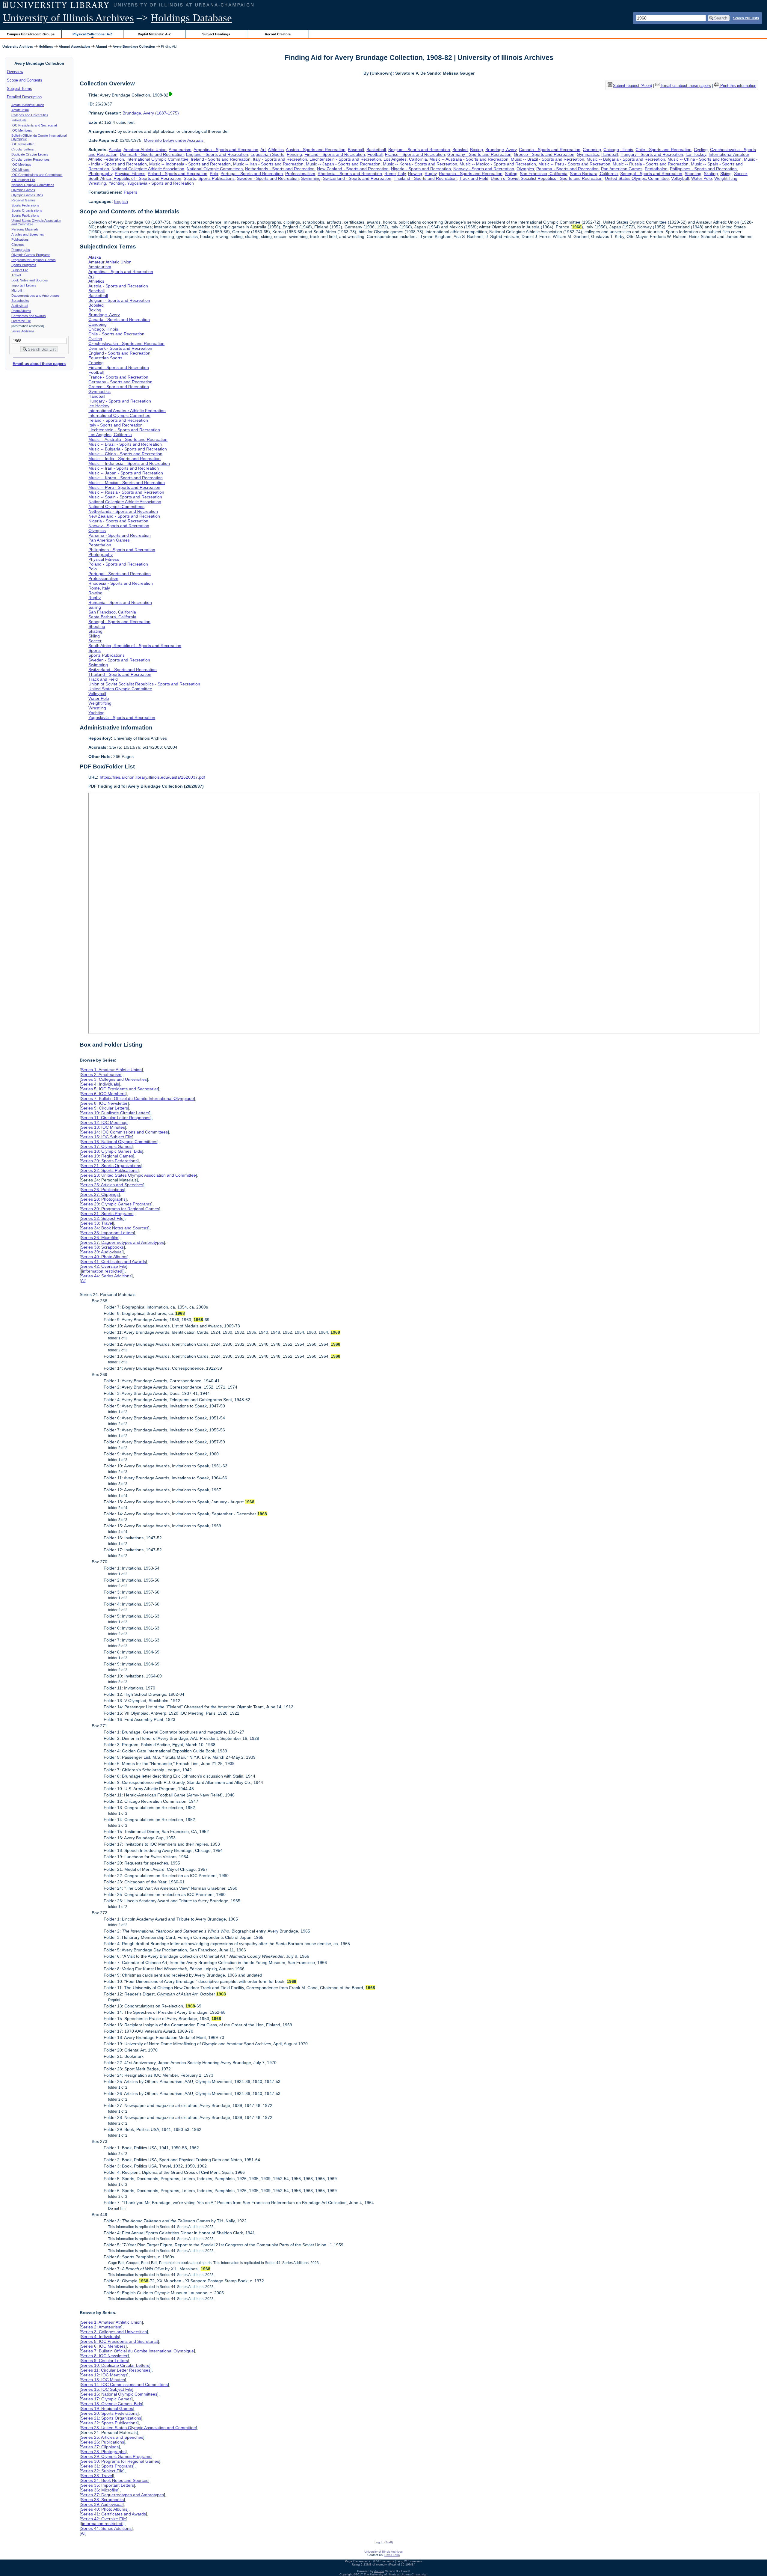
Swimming (311, 178)
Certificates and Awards (29, 316)
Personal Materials (25, 229)
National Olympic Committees (33, 185)
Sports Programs (24, 265)
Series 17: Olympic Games (106, 1146)
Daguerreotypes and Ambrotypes (36, 296)
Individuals (19, 120)
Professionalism (300, 174)
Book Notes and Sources (30, 280)
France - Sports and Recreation (415, 154)
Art (263, 150)
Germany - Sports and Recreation (479, 154)
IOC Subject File (23, 180)
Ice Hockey (696, 154)
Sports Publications (25, 215)
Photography (100, 174)
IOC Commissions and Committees (37, 175)
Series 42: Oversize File (104, 1266)
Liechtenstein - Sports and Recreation (345, 159)
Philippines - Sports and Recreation (703, 169)
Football (375, 154)
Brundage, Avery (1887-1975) (151, 113)
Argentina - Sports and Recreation (226, 150)
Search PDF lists (746, 18)
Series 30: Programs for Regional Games (120, 1209)
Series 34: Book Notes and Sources (115, 1228)
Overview (15, 72)
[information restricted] (102, 1271)
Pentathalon (656, 169)
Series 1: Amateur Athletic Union (111, 1070)
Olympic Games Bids (27, 195)
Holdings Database (191, 18)
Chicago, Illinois (618, 150)
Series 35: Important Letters (107, 1233)
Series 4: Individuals (100, 1084)
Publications (20, 239)
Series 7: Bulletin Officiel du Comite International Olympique (137, 1098)
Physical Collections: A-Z (92, 34)
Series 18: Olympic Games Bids (111, 1151)
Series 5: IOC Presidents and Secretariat (119, 1089)
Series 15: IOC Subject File (107, 1137)
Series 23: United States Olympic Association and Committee (138, 1175)
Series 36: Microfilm (100, 1237)
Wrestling (97, 183)
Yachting (117, 183)
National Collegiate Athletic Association (148, 169)
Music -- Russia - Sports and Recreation (651, 164)
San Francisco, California (544, 174)
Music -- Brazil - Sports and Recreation (548, 159)
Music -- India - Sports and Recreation (124, 459)
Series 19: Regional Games (107, 1156)
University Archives (18, 46)
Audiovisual (20, 306)
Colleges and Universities (30, 115)
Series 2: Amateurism (101, 1074)
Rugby (431, 174)
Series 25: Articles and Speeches (112, 1185)
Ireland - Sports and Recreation (221, 159)
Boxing (477, 150)
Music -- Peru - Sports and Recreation (574, 164)
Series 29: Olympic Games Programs (116, 1204)
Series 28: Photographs (103, 1199)
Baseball (356, 150)
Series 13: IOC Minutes (103, 1127)
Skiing (726, 174)
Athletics (276, 150)
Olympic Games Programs (31, 255)
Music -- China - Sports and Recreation (705, 159)
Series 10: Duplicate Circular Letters (115, 1113)
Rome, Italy (395, 174)
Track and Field (474, 178)
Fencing (294, 154)
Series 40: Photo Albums (104, 1257)
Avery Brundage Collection (134, 46)
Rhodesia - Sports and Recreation (350, 174)
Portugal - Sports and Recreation (252, 174)
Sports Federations (25, 205)
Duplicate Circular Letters (30, 154)
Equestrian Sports (267, 154)
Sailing (511, 174)
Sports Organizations (27, 210)
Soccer (740, 174)
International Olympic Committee (157, 159)
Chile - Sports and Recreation (663, 150)
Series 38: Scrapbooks (102, 1247)
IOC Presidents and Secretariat (34, 125)
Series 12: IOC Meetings (104, 1122)
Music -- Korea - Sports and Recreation (420, 164)
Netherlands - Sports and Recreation (280, 169)
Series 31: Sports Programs (107, 1214)
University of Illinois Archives (68, 18)
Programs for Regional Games (34, 260)
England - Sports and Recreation (217, 154)
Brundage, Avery (501, 150)
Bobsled (460, 150)
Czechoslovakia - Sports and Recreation (126, 343)
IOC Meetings (21, 165)
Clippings (18, 245)
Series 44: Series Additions (106, 1276)
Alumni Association (74, 46)
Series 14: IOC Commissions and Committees (124, 1132)
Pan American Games (622, 169)
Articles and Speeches (28, 234)
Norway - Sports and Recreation (484, 169)
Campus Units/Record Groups (31, 34)
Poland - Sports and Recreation (178, 174)
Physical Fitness (130, 174)
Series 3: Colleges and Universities (114, 1079)
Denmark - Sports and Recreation (152, 154)
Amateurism (20, 110)
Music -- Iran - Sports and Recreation (268, 164)
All (83, 1281)
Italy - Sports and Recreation (280, 159)
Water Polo (702, 178)
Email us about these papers (39, 364)
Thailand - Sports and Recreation (425, 178)
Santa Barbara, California (594, 174)
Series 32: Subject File (102, 1218)
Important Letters (24, 285)
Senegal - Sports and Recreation (651, 174)
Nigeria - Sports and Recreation (421, 169)
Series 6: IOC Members (103, 1094)
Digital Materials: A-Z (154, 34)
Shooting (693, 174)
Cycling (701, 150)
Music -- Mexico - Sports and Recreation (498, 164)
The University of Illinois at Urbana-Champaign (396, 2574)
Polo (214, 174)
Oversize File (21, 321)
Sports (190, 178)
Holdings (46, 46)
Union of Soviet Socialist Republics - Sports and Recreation (547, 178)
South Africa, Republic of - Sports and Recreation (135, 178)
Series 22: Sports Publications (109, 1170)
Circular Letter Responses (31, 159)
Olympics (525, 169)
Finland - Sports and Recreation (335, 154)
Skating (711, 174)
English (121, 201)
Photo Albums (21, 311)
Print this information (738, 86)
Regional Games (24, 200)
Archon (379, 2571)
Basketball (376, 150)
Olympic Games (23, 190)
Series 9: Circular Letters (104, 1108)
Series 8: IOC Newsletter (104, 1103)
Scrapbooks (20, 301)
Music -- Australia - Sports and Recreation (469, 159)
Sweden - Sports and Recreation (268, 178)
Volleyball (680, 178)
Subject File (20, 270)
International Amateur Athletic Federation (127, 411)
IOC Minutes (21, 170)
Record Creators (278, 34)
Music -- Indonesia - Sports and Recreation (190, 164)
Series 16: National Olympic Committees (119, 1142)
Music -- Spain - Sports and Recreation (125, 497)
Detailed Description (24, 97)
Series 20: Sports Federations (109, 1161)
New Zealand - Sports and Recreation (353, 169)
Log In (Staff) (384, 2542)
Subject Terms (19, 89)
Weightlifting (726, 178)
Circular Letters (23, 149)
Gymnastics (588, 154)
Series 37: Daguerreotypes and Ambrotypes (122, 1242)
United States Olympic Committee (637, 178)
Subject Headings (216, 34)
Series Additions (23, 331)
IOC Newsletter (23, 144)
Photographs (21, 250)
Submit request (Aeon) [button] (632, 86)
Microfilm (18, 290)
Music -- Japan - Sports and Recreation (343, 164)
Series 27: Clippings (100, 1194)
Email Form (392, 2555)
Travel (16, 275)
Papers (130, 192)
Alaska (115, 150)
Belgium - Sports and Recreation (419, 150)
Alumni (101, 46)
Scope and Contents (25, 80)
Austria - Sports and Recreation (316, 150)
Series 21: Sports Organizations (111, 1166)
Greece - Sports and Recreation (544, 154)
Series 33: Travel (97, 1223)
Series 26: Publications (102, 1190)
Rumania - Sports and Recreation (471, 174)
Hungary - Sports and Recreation (652, 154)
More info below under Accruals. (174, 140)
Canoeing (592, 150)
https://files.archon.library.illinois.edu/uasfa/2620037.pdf (152, 777)
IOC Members (22, 130)
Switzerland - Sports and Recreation (357, 178)
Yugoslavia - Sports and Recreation (160, 183)
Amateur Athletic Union (28, 105)
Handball (610, 154)
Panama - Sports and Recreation (567, 169)
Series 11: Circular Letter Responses (116, 1118)
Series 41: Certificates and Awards (113, 1261)
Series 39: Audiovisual (102, 1252)
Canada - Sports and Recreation (550, 150)
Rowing (415, 174)
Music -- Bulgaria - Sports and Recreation (626, 159)
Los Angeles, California (405, 159)
